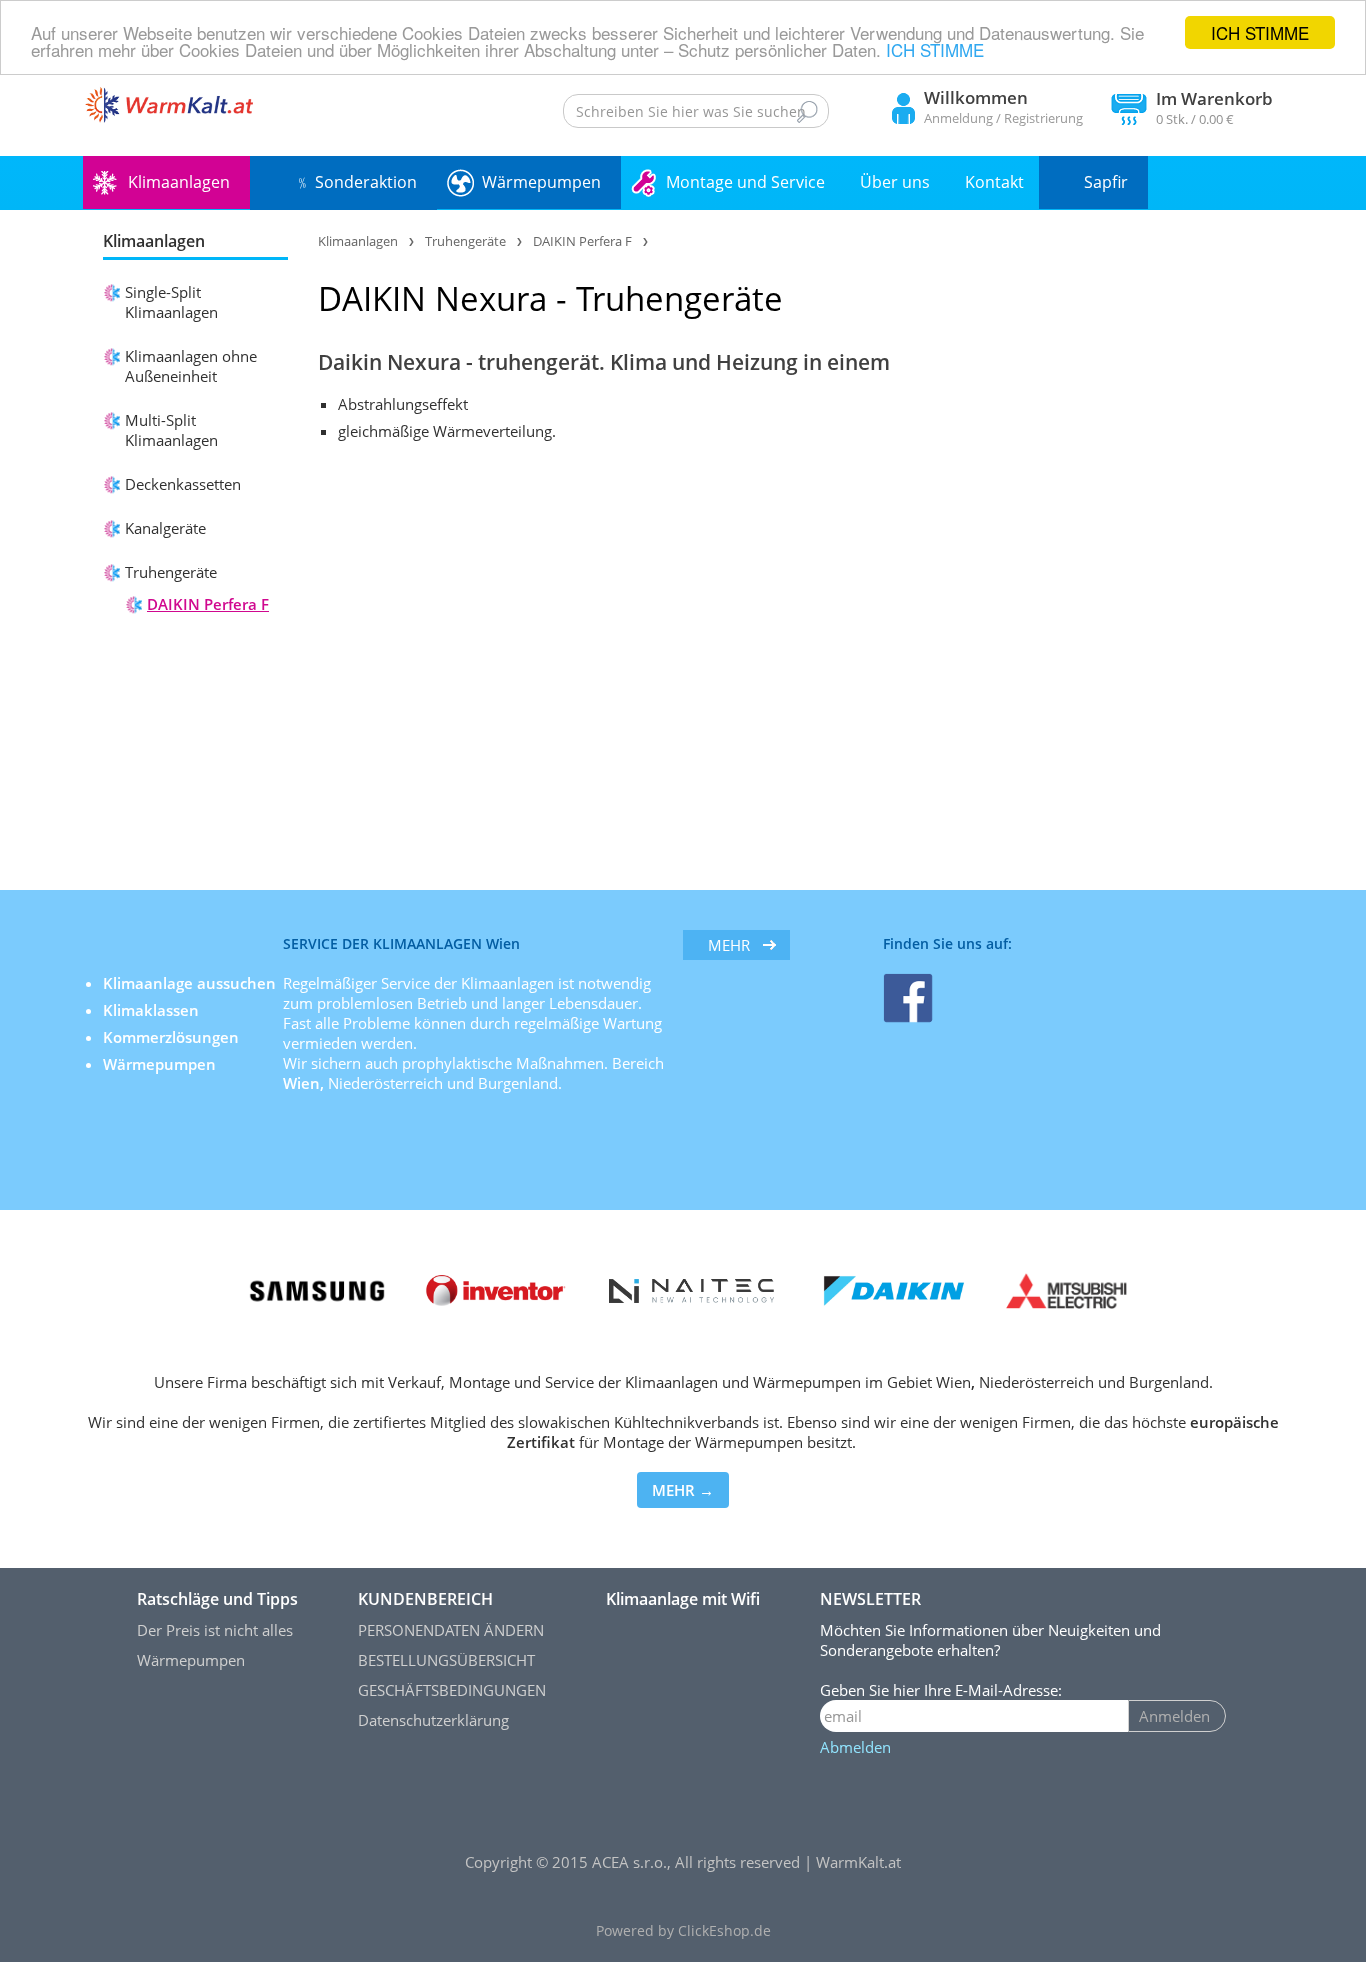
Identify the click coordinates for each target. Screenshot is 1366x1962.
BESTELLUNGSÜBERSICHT (446, 1660)
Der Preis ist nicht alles (215, 1630)
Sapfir (1106, 182)
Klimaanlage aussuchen (191, 983)
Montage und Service (745, 182)
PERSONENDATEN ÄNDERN (451, 1630)
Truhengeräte (171, 572)
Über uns (895, 182)
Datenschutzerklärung (433, 1720)
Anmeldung (958, 118)
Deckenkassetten (183, 484)
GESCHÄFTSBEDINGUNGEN (452, 1690)
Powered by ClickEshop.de (683, 1931)
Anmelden (1174, 1716)
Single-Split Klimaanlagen (171, 302)
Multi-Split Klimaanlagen (171, 430)
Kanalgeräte (165, 528)
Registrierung (1043, 118)
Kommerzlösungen (171, 1037)
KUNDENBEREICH (425, 1599)
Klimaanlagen (179, 182)
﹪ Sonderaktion (356, 182)
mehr (729, 945)
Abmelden (855, 1747)
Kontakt (994, 182)
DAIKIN (372, 298)
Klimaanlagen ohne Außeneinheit (191, 366)
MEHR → (683, 1490)
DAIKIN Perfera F (208, 604)
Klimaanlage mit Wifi (683, 1599)
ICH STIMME (1260, 32)
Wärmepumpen (541, 182)
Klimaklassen (153, 1010)
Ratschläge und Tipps (217, 1599)
